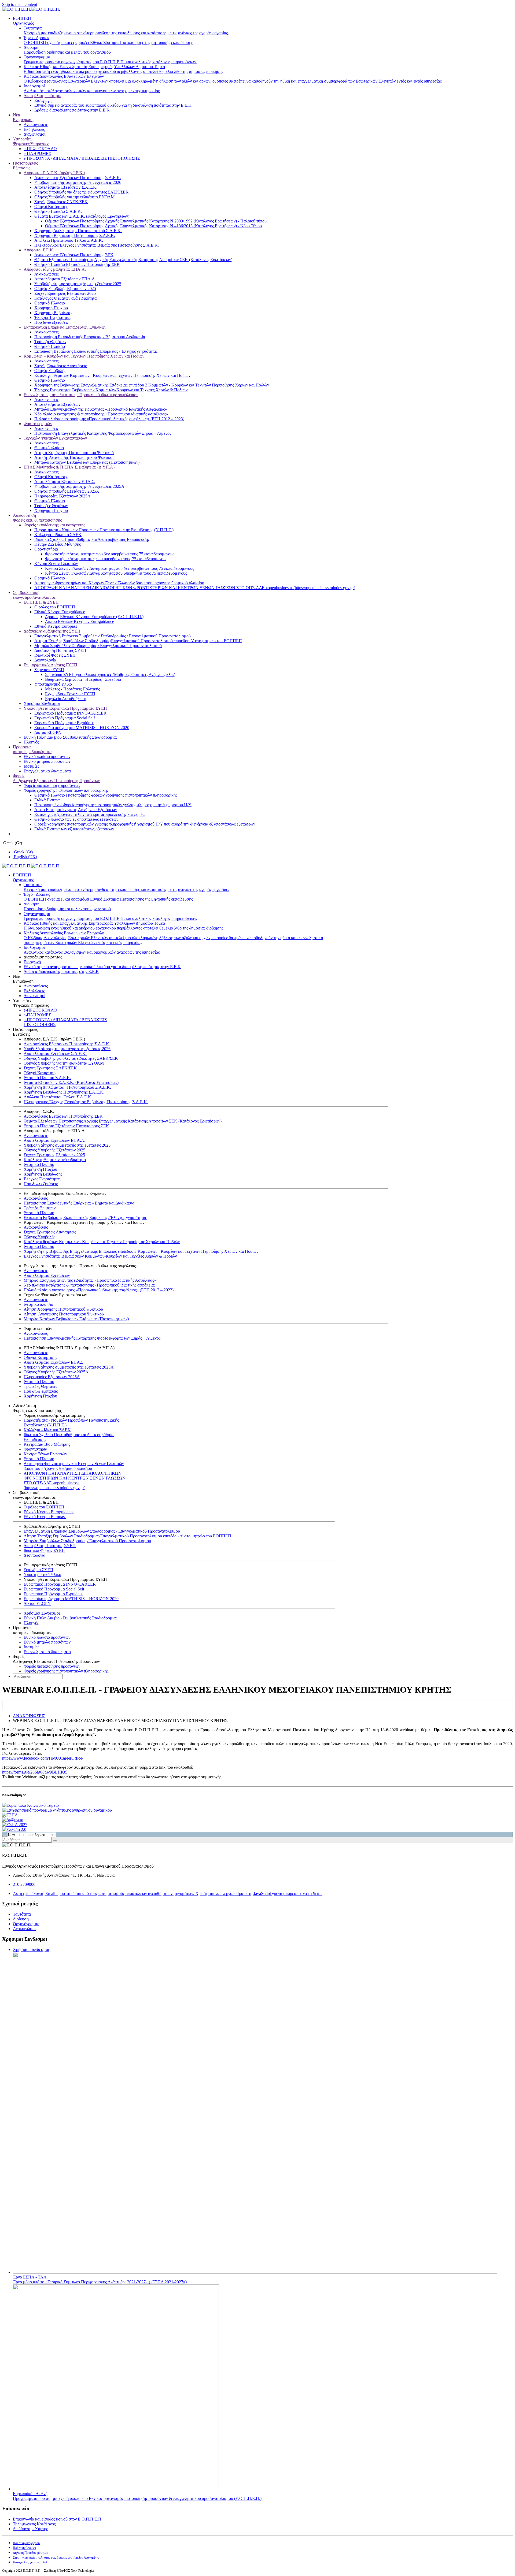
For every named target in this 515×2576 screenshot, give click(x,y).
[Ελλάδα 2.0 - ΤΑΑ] (14, 1829)
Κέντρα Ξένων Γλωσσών (56, 564)
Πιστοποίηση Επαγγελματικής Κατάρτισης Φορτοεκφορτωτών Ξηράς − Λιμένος (103, 433)
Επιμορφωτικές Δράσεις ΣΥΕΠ (50, 665)
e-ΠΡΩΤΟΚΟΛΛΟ (40, 149)
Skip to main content (20, 4)
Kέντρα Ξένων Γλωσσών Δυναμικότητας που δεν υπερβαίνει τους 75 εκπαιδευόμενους (119, 568)
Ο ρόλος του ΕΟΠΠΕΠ (55, 607)
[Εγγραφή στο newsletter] (4, 1836)
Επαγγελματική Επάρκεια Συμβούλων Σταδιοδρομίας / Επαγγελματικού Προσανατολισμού (113, 636)
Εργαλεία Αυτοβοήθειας (66, 699)
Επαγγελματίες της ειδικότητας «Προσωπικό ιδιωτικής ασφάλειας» (81, 395)
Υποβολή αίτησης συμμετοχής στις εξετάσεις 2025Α (79, 486)
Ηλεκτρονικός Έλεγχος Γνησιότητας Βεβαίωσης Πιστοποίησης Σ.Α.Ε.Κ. (97, 245)
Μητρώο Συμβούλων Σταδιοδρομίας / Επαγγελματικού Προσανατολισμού (98, 646)
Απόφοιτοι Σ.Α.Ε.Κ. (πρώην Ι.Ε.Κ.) (54, 173)
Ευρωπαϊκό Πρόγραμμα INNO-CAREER (70, 713)
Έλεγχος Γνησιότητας (53, 317)
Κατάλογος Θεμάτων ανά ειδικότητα (65, 298)
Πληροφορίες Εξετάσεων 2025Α (62, 496)
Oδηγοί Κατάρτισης (51, 477)
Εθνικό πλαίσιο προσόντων (47, 757)
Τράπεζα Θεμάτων (50, 342)
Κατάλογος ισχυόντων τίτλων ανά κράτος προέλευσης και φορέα (89, 814)
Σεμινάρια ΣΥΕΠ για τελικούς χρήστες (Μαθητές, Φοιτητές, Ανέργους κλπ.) (110, 674)
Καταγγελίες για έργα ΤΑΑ (30, 2562)
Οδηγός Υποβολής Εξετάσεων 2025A (67, 491)
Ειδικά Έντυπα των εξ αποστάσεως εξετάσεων (74, 829)
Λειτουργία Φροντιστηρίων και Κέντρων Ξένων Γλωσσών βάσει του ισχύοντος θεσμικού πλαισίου (119, 583)
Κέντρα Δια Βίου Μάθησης (58, 544)
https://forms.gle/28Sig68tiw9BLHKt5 (35, 1772)
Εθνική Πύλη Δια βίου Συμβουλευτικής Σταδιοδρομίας (70, 737)
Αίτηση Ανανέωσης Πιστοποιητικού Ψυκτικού (74, 457)
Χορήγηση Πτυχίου (51, 308)
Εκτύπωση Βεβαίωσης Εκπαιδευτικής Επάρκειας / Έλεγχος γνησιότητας (96, 351)
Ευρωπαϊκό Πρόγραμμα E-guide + (64, 723)
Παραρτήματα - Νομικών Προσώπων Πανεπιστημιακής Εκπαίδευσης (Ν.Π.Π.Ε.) (104, 530)
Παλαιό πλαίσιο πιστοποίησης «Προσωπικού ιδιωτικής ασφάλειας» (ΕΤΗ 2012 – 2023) (109, 419)
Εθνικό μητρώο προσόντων (47, 761)
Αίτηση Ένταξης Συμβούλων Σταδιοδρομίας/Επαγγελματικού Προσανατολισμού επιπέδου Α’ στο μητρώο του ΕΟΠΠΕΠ (138, 641)
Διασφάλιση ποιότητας (43, 96)
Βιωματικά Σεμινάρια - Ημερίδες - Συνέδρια (83, 679)
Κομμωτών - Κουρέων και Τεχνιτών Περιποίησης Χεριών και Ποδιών (84, 356)
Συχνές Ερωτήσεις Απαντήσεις (60, 366)
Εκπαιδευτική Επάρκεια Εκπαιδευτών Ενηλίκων (65, 327)
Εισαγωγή (43, 100)
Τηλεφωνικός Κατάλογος (34, 2524)
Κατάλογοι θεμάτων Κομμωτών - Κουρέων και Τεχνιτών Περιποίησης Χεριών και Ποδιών (112, 375)
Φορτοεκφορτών (38, 424)
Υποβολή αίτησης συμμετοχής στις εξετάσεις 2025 (78, 284)
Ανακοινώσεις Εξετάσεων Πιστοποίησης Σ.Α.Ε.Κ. (78, 178)
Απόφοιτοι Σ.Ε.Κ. (39, 250)
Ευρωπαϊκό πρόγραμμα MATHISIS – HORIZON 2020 (82, 728)
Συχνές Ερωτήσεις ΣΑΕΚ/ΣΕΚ (61, 202)
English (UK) (25, 857)
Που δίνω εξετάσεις (51, 322)
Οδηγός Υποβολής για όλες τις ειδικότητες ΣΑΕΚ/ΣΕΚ (82, 192)
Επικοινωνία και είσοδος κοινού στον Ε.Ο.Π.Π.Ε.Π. (58, 2519)
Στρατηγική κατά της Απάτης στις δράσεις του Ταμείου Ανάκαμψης (56, 2558)
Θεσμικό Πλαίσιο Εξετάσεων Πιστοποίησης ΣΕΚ (77, 264)
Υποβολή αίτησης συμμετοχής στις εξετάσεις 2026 (78, 182)
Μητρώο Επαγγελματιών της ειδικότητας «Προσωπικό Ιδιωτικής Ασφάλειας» (101, 409)
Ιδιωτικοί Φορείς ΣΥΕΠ (55, 655)
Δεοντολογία (45, 660)
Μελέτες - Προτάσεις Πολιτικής (72, 689)
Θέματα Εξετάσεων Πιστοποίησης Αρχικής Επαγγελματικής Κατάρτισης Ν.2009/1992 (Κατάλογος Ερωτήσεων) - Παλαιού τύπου (156, 221)
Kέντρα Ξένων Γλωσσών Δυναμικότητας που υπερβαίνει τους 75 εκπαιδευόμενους (116, 573)
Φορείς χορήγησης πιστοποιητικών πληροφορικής (66, 790)
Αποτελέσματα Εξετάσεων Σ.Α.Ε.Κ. (66, 187)
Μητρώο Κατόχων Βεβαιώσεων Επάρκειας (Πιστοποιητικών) (87, 462)
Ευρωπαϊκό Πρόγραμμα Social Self (65, 718)
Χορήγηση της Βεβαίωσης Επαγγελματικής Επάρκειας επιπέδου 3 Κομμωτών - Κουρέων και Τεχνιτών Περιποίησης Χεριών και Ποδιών (152, 385)
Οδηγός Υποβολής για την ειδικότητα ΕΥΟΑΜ (74, 197)
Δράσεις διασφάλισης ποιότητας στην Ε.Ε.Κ (72, 110)
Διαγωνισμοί (34, 134)
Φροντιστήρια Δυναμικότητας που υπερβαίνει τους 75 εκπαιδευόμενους (106, 559)
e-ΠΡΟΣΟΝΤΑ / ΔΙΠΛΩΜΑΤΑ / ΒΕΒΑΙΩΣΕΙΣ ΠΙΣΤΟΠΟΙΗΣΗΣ (82, 158)
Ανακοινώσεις (36, 124)
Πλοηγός (31, 742)
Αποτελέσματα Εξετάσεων (57, 404)
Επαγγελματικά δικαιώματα (47, 771)
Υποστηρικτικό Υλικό (53, 684)
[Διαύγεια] (13, 1820)
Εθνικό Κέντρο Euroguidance (60, 612)
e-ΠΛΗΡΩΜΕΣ (37, 153)
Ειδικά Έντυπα (47, 800)
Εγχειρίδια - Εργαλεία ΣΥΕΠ (70, 694)
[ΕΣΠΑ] (10, 1815)
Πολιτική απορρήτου (26, 2543)
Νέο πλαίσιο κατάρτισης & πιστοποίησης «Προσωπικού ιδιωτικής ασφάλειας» (101, 414)
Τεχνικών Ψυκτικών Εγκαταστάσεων (55, 438)
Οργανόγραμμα (26, 1924)
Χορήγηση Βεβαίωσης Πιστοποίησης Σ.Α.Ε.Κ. (75, 235)
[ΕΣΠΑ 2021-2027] (15, 1825)
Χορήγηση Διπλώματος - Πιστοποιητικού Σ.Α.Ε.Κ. (78, 231)
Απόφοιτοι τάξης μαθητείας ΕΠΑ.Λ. (55, 269)
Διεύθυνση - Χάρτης (30, 2529)
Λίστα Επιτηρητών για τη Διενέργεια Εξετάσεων (76, 810)
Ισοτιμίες (31, 766)
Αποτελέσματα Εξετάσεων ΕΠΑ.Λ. (65, 279)
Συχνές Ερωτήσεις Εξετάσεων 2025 (65, 293)
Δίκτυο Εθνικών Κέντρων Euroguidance (80, 621)
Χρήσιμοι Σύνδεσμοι (42, 703)
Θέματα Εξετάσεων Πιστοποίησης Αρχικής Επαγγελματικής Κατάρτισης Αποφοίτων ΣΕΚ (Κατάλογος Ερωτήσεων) (133, 260)
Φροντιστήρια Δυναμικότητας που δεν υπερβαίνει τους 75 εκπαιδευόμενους (110, 554)
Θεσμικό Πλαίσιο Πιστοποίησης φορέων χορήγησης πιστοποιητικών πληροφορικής (106, 795)
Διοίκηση (21, 1919)
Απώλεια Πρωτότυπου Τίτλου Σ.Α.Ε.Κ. (69, 240)
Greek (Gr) (12, 843)
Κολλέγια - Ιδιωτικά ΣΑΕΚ (58, 535)
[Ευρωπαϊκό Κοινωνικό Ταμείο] (30, 1805)
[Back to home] (31, 9)
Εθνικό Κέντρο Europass (56, 626)
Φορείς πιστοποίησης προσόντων (52, 785)
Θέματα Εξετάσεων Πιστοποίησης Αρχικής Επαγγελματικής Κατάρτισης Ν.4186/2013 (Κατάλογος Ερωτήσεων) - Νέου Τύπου (153, 226)
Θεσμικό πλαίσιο (49, 448)
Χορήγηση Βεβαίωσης (54, 313)
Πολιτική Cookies (24, 2548)
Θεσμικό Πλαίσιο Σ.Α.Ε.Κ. (58, 211)
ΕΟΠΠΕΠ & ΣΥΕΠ (41, 602)
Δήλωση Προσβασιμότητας (30, 2553)
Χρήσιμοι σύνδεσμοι (31, 1949)
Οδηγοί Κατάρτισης (51, 207)
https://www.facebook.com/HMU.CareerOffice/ (43, 1758)
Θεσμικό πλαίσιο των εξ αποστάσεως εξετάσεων (76, 819)
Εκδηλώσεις (34, 129)
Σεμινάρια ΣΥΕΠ (49, 670)
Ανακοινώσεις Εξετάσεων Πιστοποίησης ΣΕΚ (74, 255)
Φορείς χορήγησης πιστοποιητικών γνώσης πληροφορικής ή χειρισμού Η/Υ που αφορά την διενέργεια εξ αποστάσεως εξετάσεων (145, 824)
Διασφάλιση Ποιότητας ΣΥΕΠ (60, 650)
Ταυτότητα (22, 1914)
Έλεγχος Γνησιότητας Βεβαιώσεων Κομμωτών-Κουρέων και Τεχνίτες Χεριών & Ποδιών (111, 390)
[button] (263, 979)
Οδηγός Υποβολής (50, 371)
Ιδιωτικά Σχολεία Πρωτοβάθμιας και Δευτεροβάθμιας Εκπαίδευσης (92, 539)
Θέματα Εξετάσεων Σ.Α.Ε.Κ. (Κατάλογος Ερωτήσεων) (82, 216)
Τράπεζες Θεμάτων (51, 506)
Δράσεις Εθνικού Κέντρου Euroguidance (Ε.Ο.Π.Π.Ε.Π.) (94, 617)
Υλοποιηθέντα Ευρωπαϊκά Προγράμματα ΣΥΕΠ (65, 708)
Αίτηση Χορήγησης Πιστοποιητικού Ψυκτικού (74, 453)
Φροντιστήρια (46, 549)
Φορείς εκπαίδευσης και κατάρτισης (54, 525)
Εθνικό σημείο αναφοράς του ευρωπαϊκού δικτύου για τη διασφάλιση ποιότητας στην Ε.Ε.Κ (113, 105)
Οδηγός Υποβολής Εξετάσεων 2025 (65, 289)
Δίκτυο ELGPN (48, 732)
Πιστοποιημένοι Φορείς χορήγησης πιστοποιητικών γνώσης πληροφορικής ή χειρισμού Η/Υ (113, 805)
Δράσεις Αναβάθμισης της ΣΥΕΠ (52, 631)
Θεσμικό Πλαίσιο (50, 303)
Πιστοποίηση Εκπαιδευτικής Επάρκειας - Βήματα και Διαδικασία (90, 337)
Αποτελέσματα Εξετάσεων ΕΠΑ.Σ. (65, 482)
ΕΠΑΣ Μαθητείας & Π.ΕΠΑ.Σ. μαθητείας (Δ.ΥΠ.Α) (69, 467)
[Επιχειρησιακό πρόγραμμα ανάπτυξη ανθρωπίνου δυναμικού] (57, 1810)
